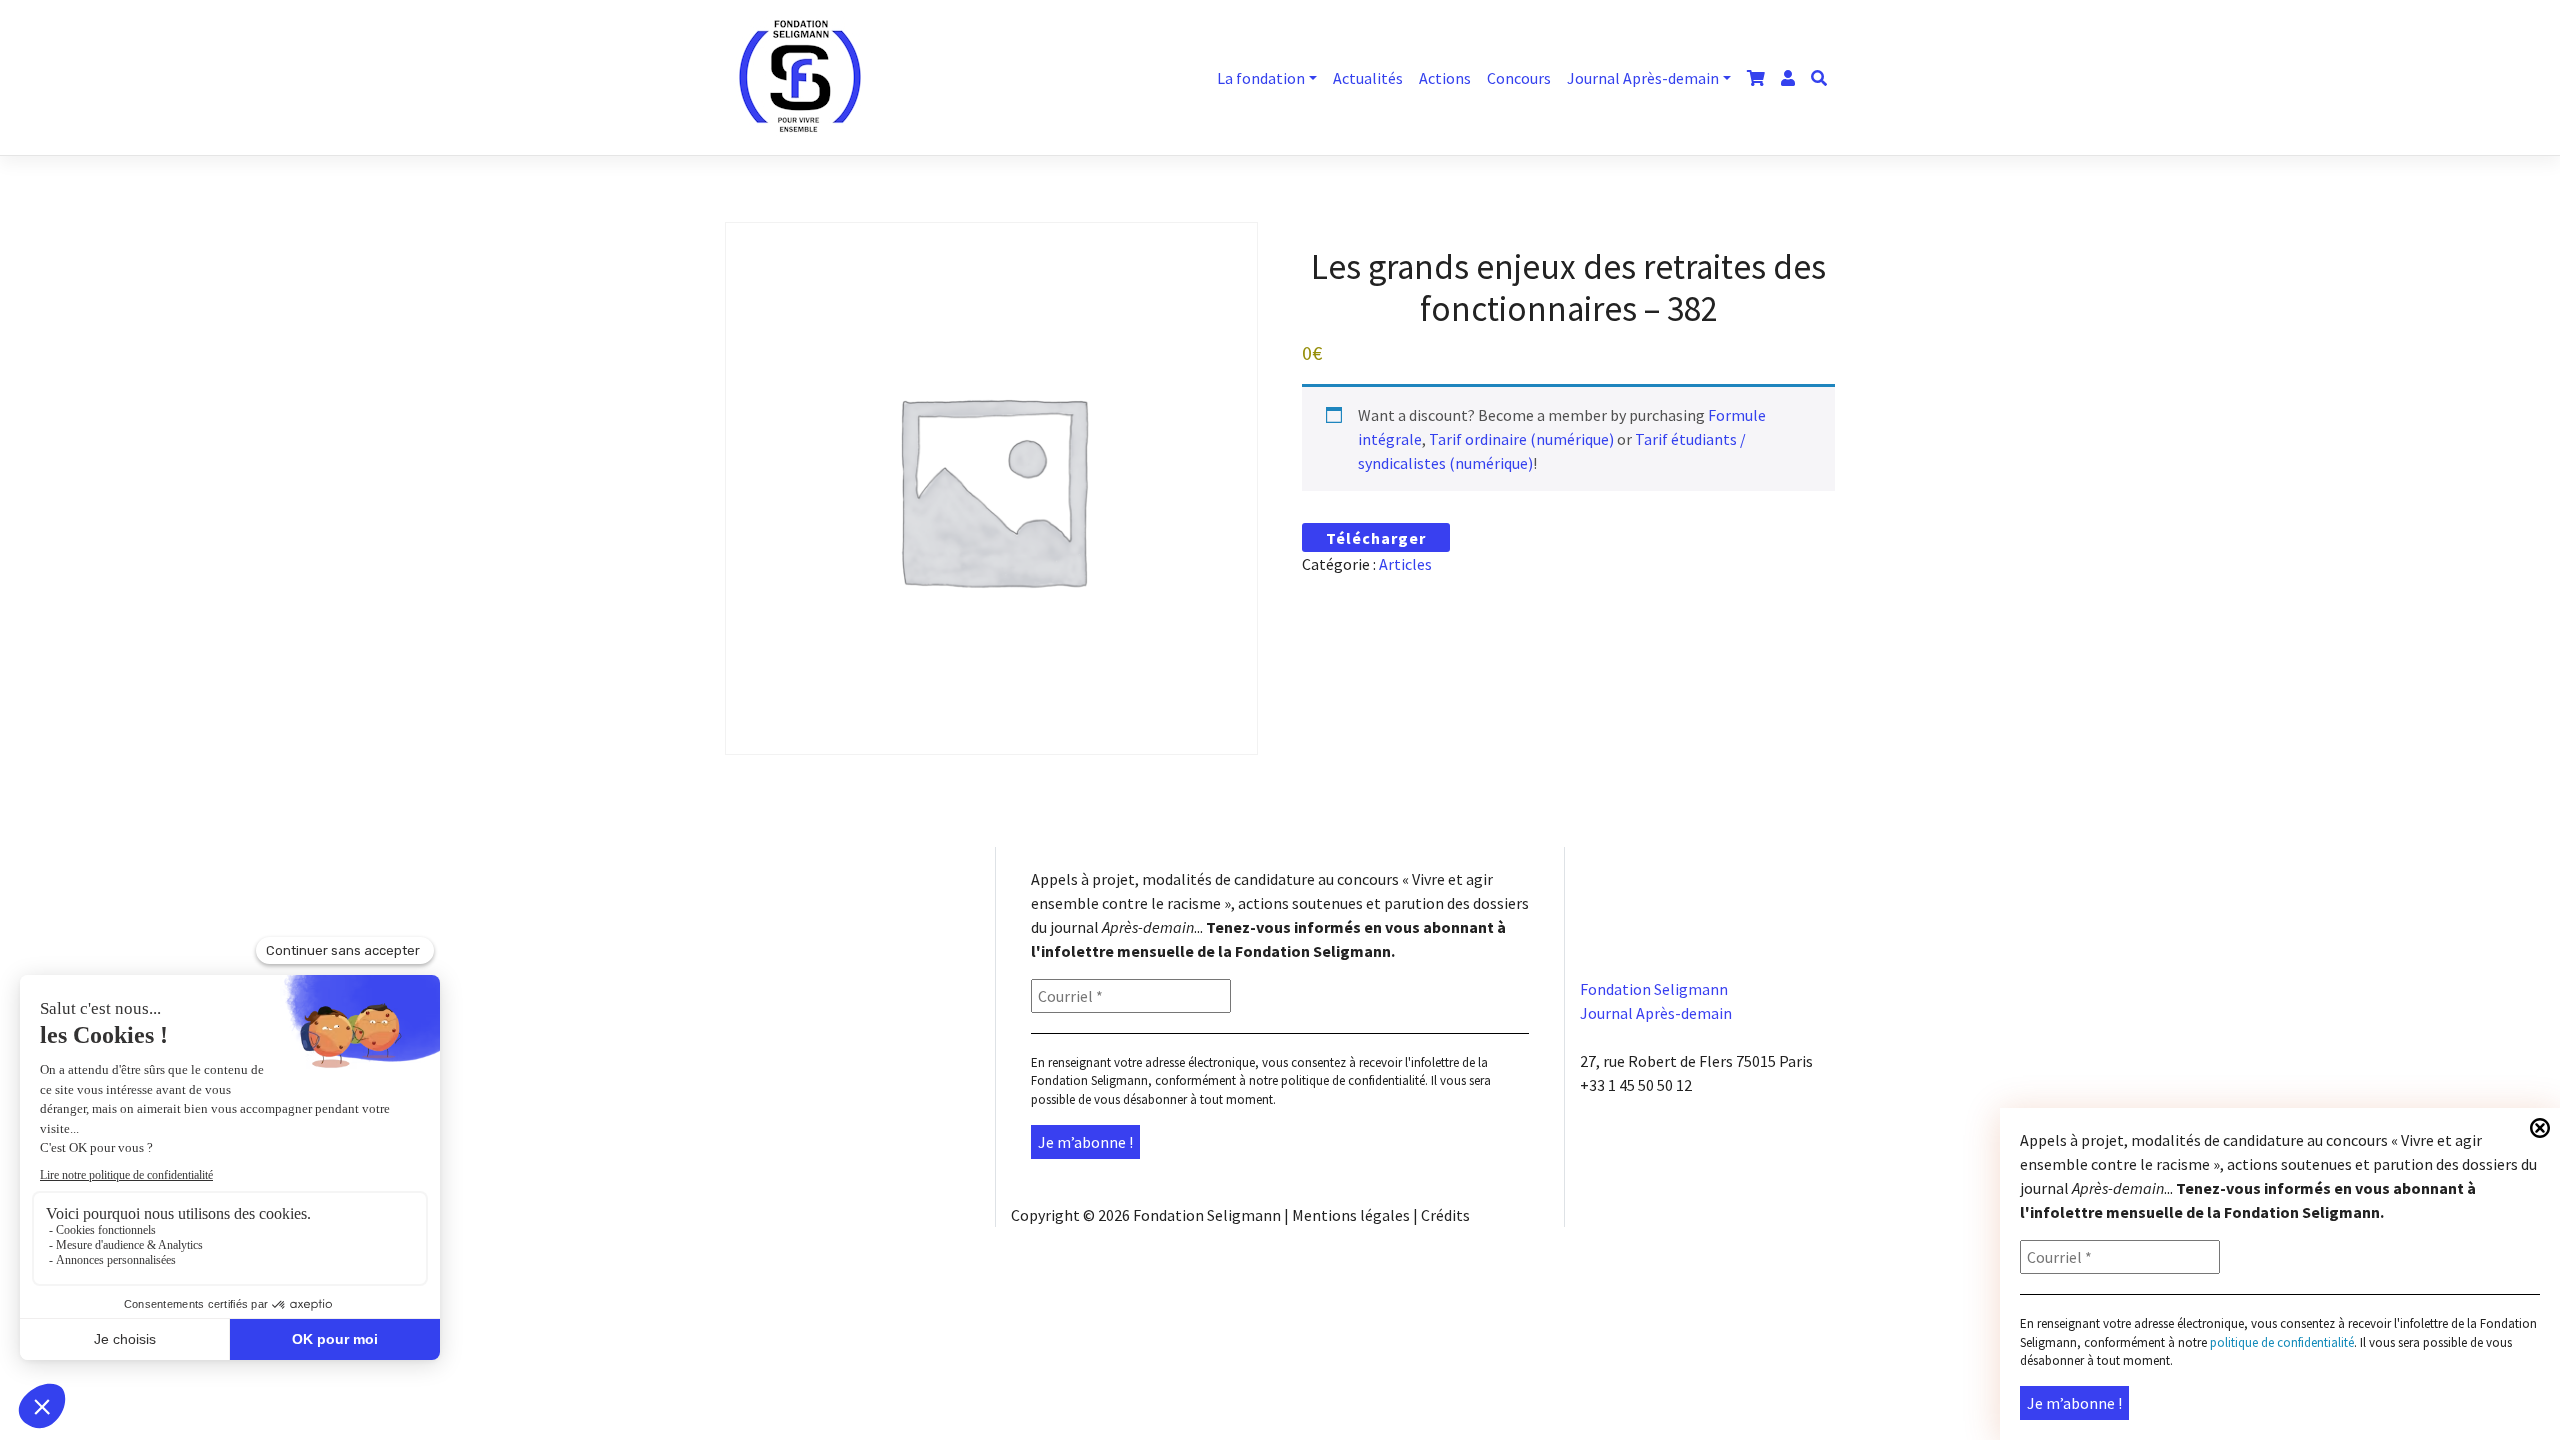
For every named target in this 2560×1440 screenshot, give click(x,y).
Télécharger (1376, 538)
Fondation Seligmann (1207, 1215)
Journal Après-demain (1643, 78)
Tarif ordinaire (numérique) (1521, 439)
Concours (1519, 78)
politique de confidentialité (1353, 1080)
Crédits (1445, 1215)
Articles (1405, 564)
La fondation (1261, 78)
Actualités (1368, 78)
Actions (1445, 78)
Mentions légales (1351, 1215)
